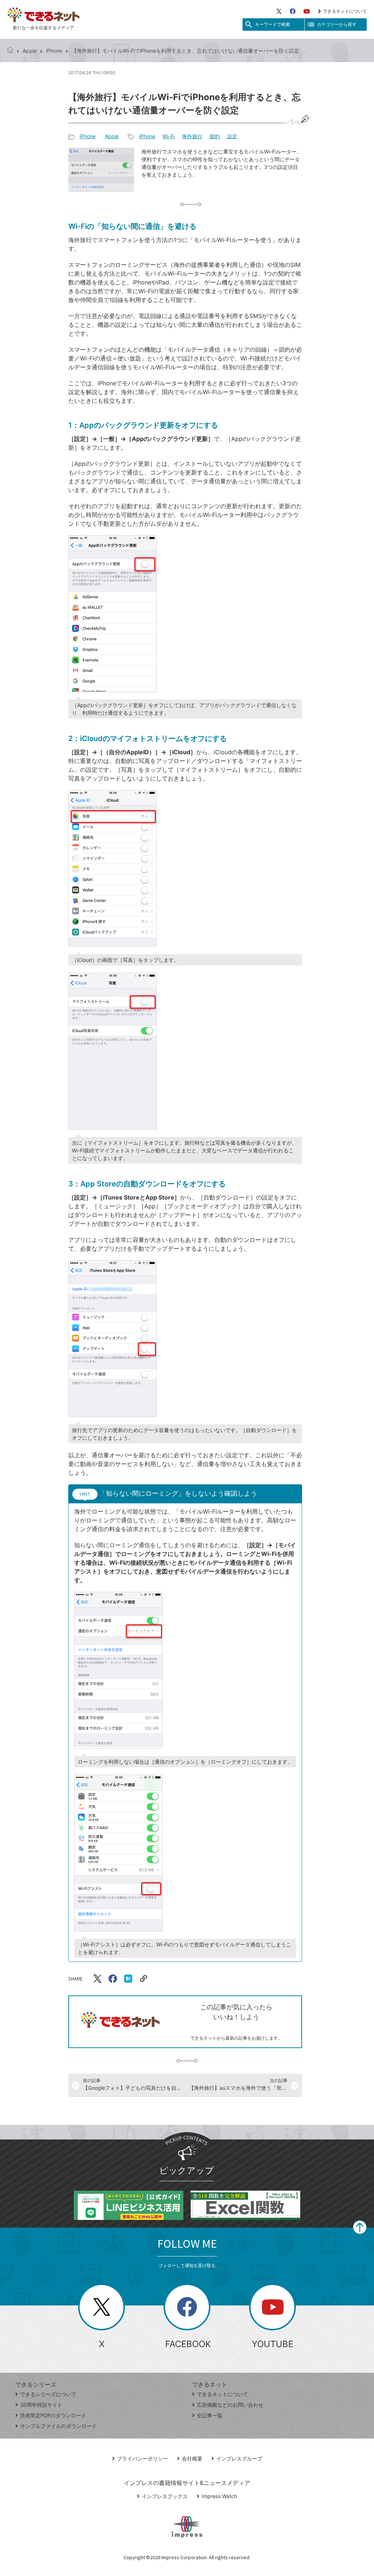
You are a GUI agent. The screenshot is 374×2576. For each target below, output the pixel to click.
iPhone (54, 51)
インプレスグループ (239, 2458)
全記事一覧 (210, 2415)
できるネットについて (345, 11)
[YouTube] (307, 11)
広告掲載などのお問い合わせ (230, 2405)
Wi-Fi (169, 136)
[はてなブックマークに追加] (128, 1979)
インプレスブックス (165, 2496)
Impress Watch (219, 2496)
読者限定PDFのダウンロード (53, 2415)
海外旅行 (192, 136)
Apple (30, 51)
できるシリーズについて (48, 2394)
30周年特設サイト (41, 2405)
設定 (232, 136)
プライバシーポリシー (142, 2458)
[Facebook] (293, 11)
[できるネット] (10, 51)
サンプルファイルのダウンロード (58, 2426)
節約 (215, 136)
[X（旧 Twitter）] (279, 11)
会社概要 (192, 2458)
